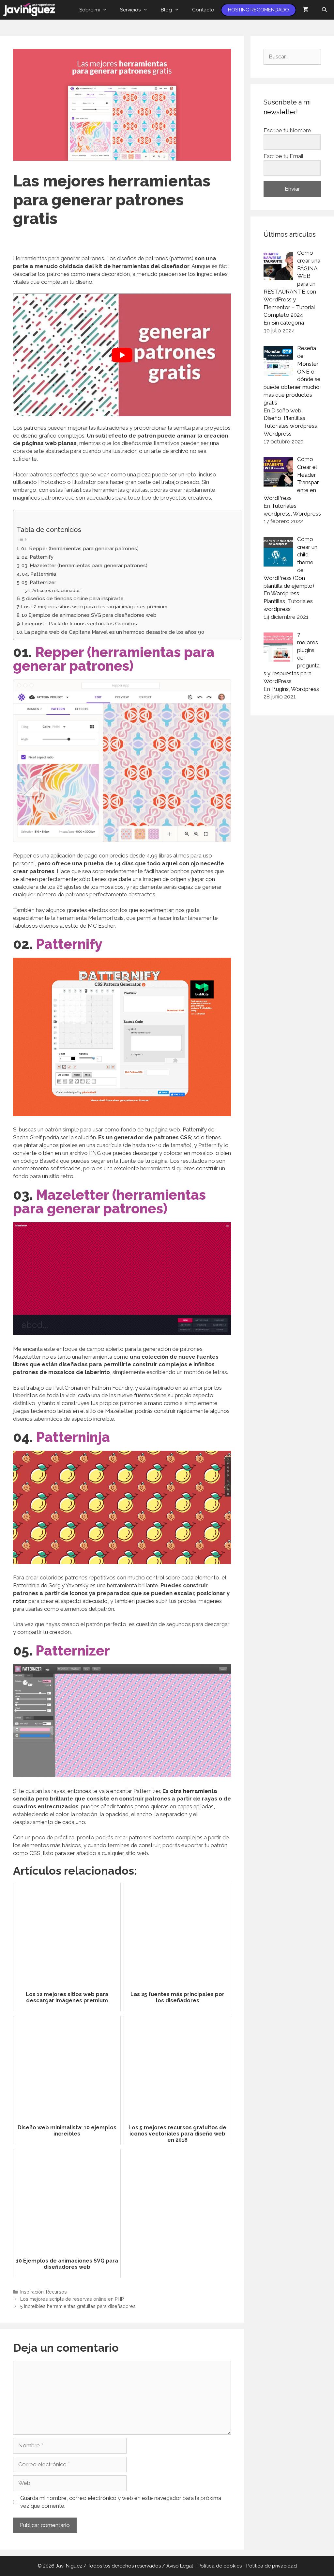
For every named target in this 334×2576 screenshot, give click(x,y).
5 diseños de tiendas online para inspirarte (73, 599)
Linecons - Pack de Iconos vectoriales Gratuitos (79, 624)
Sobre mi (90, 10)
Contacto (203, 10)
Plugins (280, 689)
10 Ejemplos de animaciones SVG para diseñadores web (89, 615)
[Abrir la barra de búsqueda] (324, 10)
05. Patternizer (39, 583)
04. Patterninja (39, 574)
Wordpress (278, 434)
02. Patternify (38, 557)
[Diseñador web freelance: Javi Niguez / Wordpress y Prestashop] (31, 10)
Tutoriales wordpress (290, 426)
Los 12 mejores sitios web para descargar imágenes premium (94, 607)
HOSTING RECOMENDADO (258, 10)
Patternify (69, 944)
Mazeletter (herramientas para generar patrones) (109, 1202)
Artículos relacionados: (57, 590)
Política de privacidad (272, 2566)
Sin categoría (288, 323)
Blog (166, 10)
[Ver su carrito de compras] (305, 10)
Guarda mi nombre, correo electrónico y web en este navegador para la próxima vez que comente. (121, 2502)
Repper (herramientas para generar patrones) (114, 659)
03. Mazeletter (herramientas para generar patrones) (84, 566)
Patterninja (73, 1437)
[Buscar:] (292, 56)
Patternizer (73, 1651)
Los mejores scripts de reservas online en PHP (72, 2299)
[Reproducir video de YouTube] (122, 355)
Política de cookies (220, 2566)
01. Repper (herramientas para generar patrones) (80, 549)
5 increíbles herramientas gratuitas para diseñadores (78, 2306)
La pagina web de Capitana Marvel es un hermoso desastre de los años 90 (114, 632)
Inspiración (32, 2292)
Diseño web (286, 410)
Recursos (56, 2292)
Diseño (272, 418)
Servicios (130, 10)
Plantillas (295, 418)
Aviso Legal (180, 2566)
